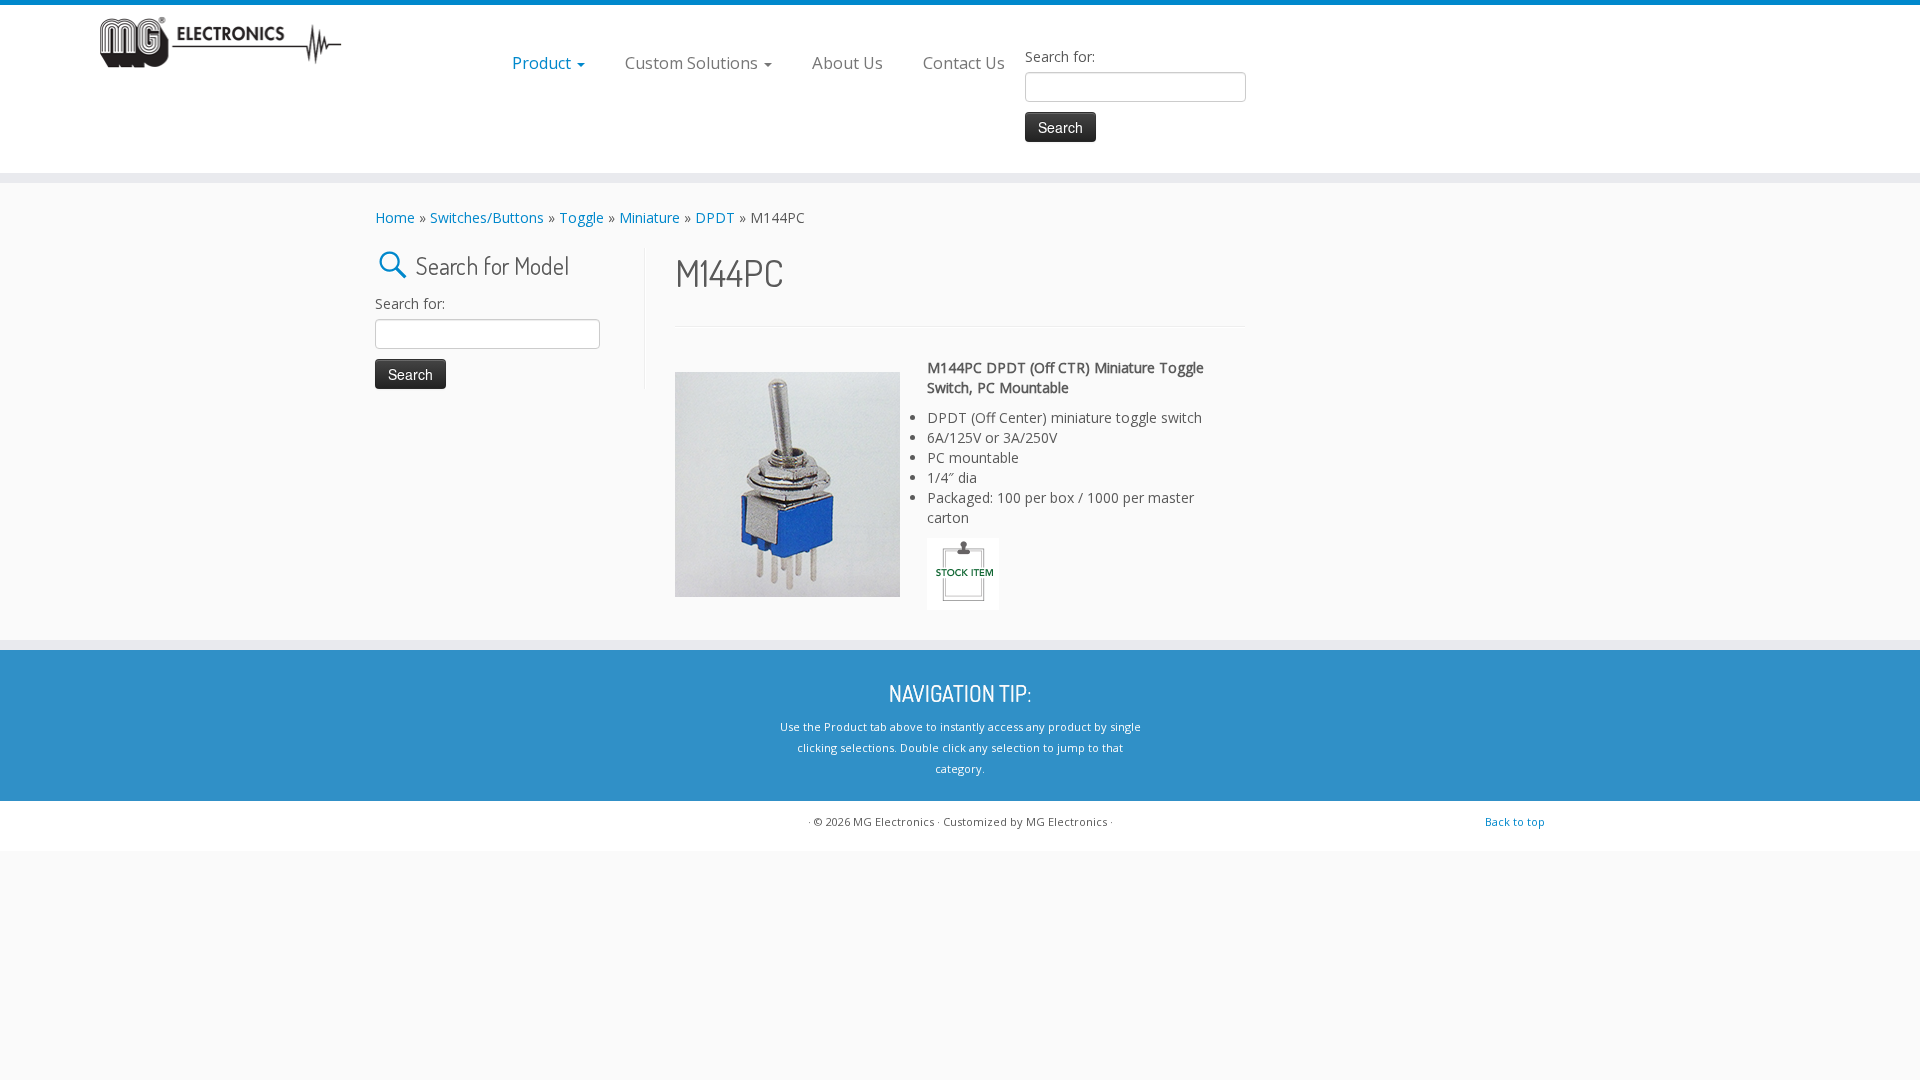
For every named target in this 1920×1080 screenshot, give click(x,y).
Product (543, 62)
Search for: (1060, 56)
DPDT (715, 217)
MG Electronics (893, 821)
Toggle (581, 217)
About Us (847, 62)
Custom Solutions (693, 62)
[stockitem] (963, 572)
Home (395, 217)
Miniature (649, 217)
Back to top (1515, 821)
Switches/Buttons (487, 217)
